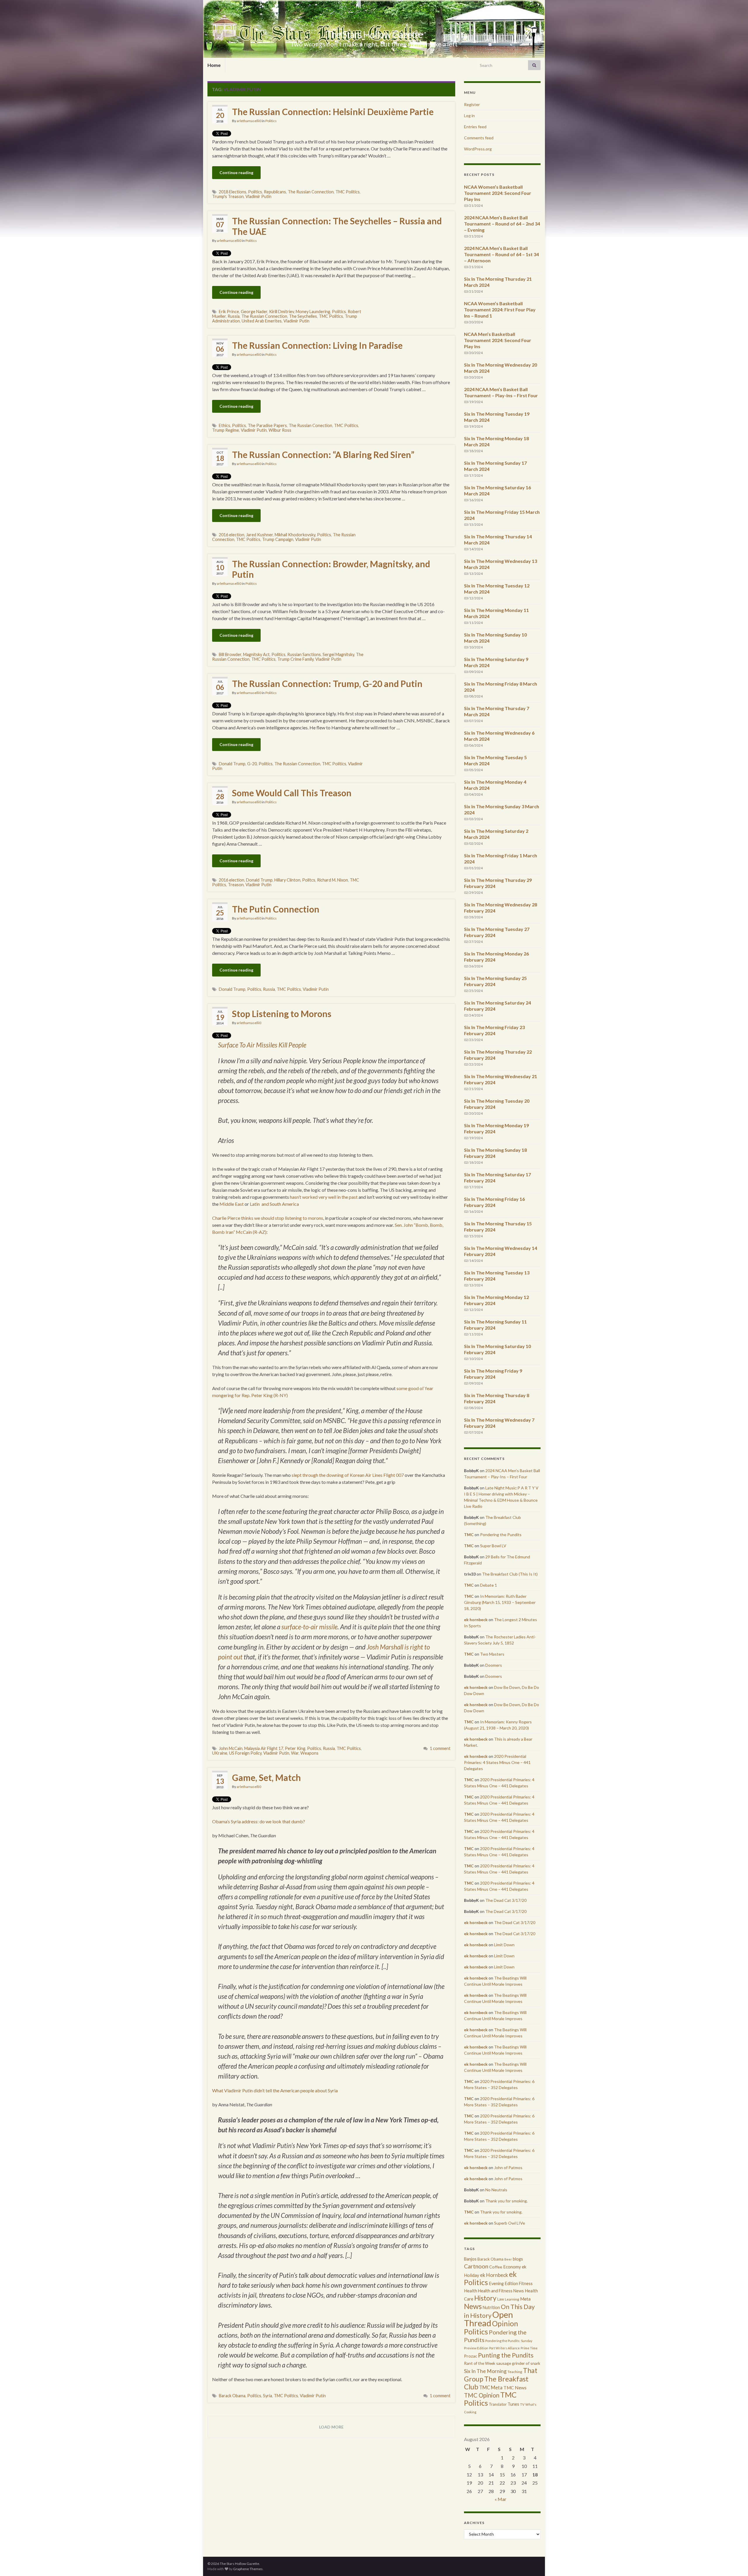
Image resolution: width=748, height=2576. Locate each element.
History (485, 2298)
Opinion (505, 2323)
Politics (271, 121)
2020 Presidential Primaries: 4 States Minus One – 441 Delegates (497, 1762)
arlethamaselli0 (249, 121)
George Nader (254, 312)
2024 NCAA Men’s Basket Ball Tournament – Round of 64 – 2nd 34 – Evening (502, 224)
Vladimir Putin (258, 196)
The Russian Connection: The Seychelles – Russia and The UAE (337, 226)
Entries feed (475, 127)
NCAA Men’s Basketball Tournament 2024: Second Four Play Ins (498, 340)
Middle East (232, 1204)
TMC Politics (348, 192)
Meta (525, 2299)
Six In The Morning (485, 2371)
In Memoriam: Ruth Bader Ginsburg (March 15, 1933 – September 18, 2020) (500, 1602)
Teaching (515, 2372)
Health (471, 2291)
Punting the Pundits (506, 2355)
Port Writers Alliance (504, 2348)
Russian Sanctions (304, 654)
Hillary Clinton (287, 880)
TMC (469, 1535)
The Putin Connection (276, 909)
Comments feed (479, 138)
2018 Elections (233, 192)
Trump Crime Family (295, 659)
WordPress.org (478, 149)
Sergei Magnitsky (338, 654)
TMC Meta (491, 2387)
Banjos (470, 2259)
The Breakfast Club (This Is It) (510, 1574)
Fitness (526, 2283)
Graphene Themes (248, 2569)
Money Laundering (313, 312)
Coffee (496, 2267)
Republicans (275, 192)
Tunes (513, 2404)
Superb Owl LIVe (510, 2223)
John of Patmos (508, 2168)
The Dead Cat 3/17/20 (506, 1900)
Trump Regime (226, 430)
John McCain (231, 1748)
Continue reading (236, 172)
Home (214, 65)
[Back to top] (735, 2563)
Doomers (494, 1665)
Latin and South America (274, 1204)
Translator (498, 2404)
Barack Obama (232, 2396)
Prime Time (529, 2348)
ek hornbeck (476, 1620)
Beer (508, 2259)
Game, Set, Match (266, 1777)
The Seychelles (303, 316)
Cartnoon (476, 2266)
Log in (469, 116)
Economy (512, 2267)
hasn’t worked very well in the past (324, 1197)
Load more (331, 2427)
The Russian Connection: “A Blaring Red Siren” (323, 455)
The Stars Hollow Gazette (374, 34)
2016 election (232, 535)
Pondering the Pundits (501, 1535)
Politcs (309, 880)
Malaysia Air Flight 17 (264, 1748)
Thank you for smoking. (507, 2201)
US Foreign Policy (245, 1753)
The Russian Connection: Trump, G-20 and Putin (327, 684)
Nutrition (491, 2307)
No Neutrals (496, 2190)
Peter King (295, 1748)
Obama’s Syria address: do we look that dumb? (259, 1821)
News (473, 2306)
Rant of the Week (480, 2363)
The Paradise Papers (267, 425)
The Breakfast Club (496, 2383)
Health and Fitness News (501, 2291)
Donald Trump (232, 764)
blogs (518, 2259)
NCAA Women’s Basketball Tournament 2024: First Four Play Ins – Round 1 (500, 309)
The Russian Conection (310, 425)
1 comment (440, 1748)
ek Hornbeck (494, 2275)
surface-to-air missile (309, 1627)
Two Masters (492, 1654)
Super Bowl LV (493, 1546)
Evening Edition (503, 2283)
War (295, 1753)
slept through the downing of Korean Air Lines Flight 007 (348, 1475)
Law (501, 2299)
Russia (234, 316)
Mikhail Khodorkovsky (295, 535)
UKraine (220, 1753)
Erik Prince (229, 312)
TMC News (515, 2388)
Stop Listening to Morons (282, 1014)
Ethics (225, 425)
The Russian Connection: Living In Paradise (317, 345)
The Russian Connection (311, 192)
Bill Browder (230, 654)
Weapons (309, 1753)
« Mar (501, 2499)
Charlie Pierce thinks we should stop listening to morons (268, 1218)
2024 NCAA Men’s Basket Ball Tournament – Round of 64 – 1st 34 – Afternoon (501, 254)
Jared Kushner (259, 535)
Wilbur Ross (280, 430)
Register (472, 104)
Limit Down (504, 1945)
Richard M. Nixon (333, 880)
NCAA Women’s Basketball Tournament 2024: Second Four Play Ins (498, 193)
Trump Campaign (278, 539)
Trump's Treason (228, 196)
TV (522, 2404)
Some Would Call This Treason (292, 793)
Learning (512, 2299)
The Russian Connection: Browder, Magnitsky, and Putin (331, 569)
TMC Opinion (482, 2395)
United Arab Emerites (262, 321)
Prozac (471, 2356)
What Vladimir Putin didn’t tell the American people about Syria (275, 2090)
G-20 (252, 764)
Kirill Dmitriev (282, 312)
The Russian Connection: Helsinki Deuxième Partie (333, 112)
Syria (267, 2396)
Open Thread (489, 2319)
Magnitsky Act (256, 654)
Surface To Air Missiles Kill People (262, 1045)
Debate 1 (489, 1585)
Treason (236, 885)
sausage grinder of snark (518, 2363)
